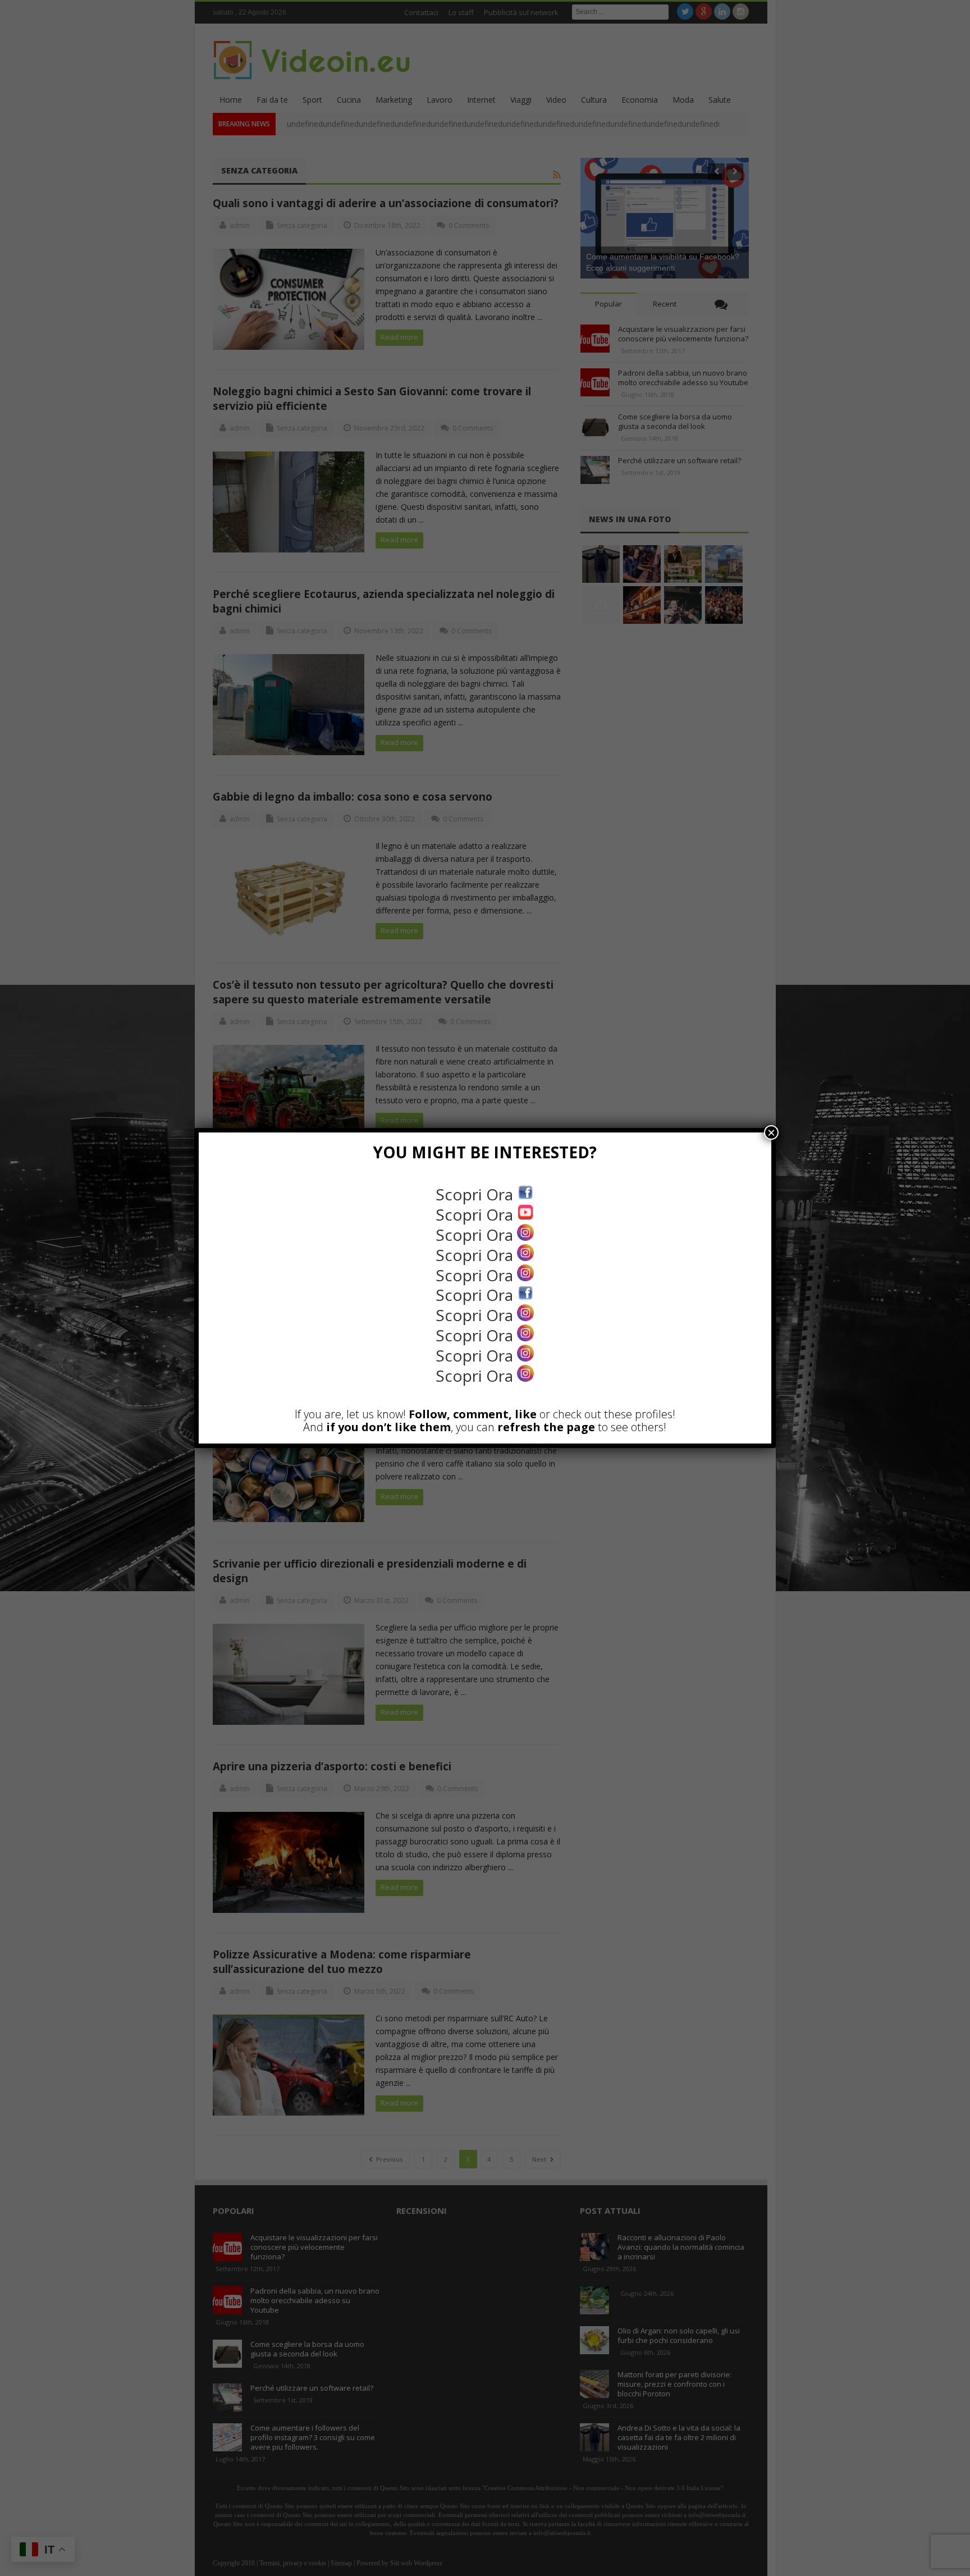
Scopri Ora (476, 1194)
